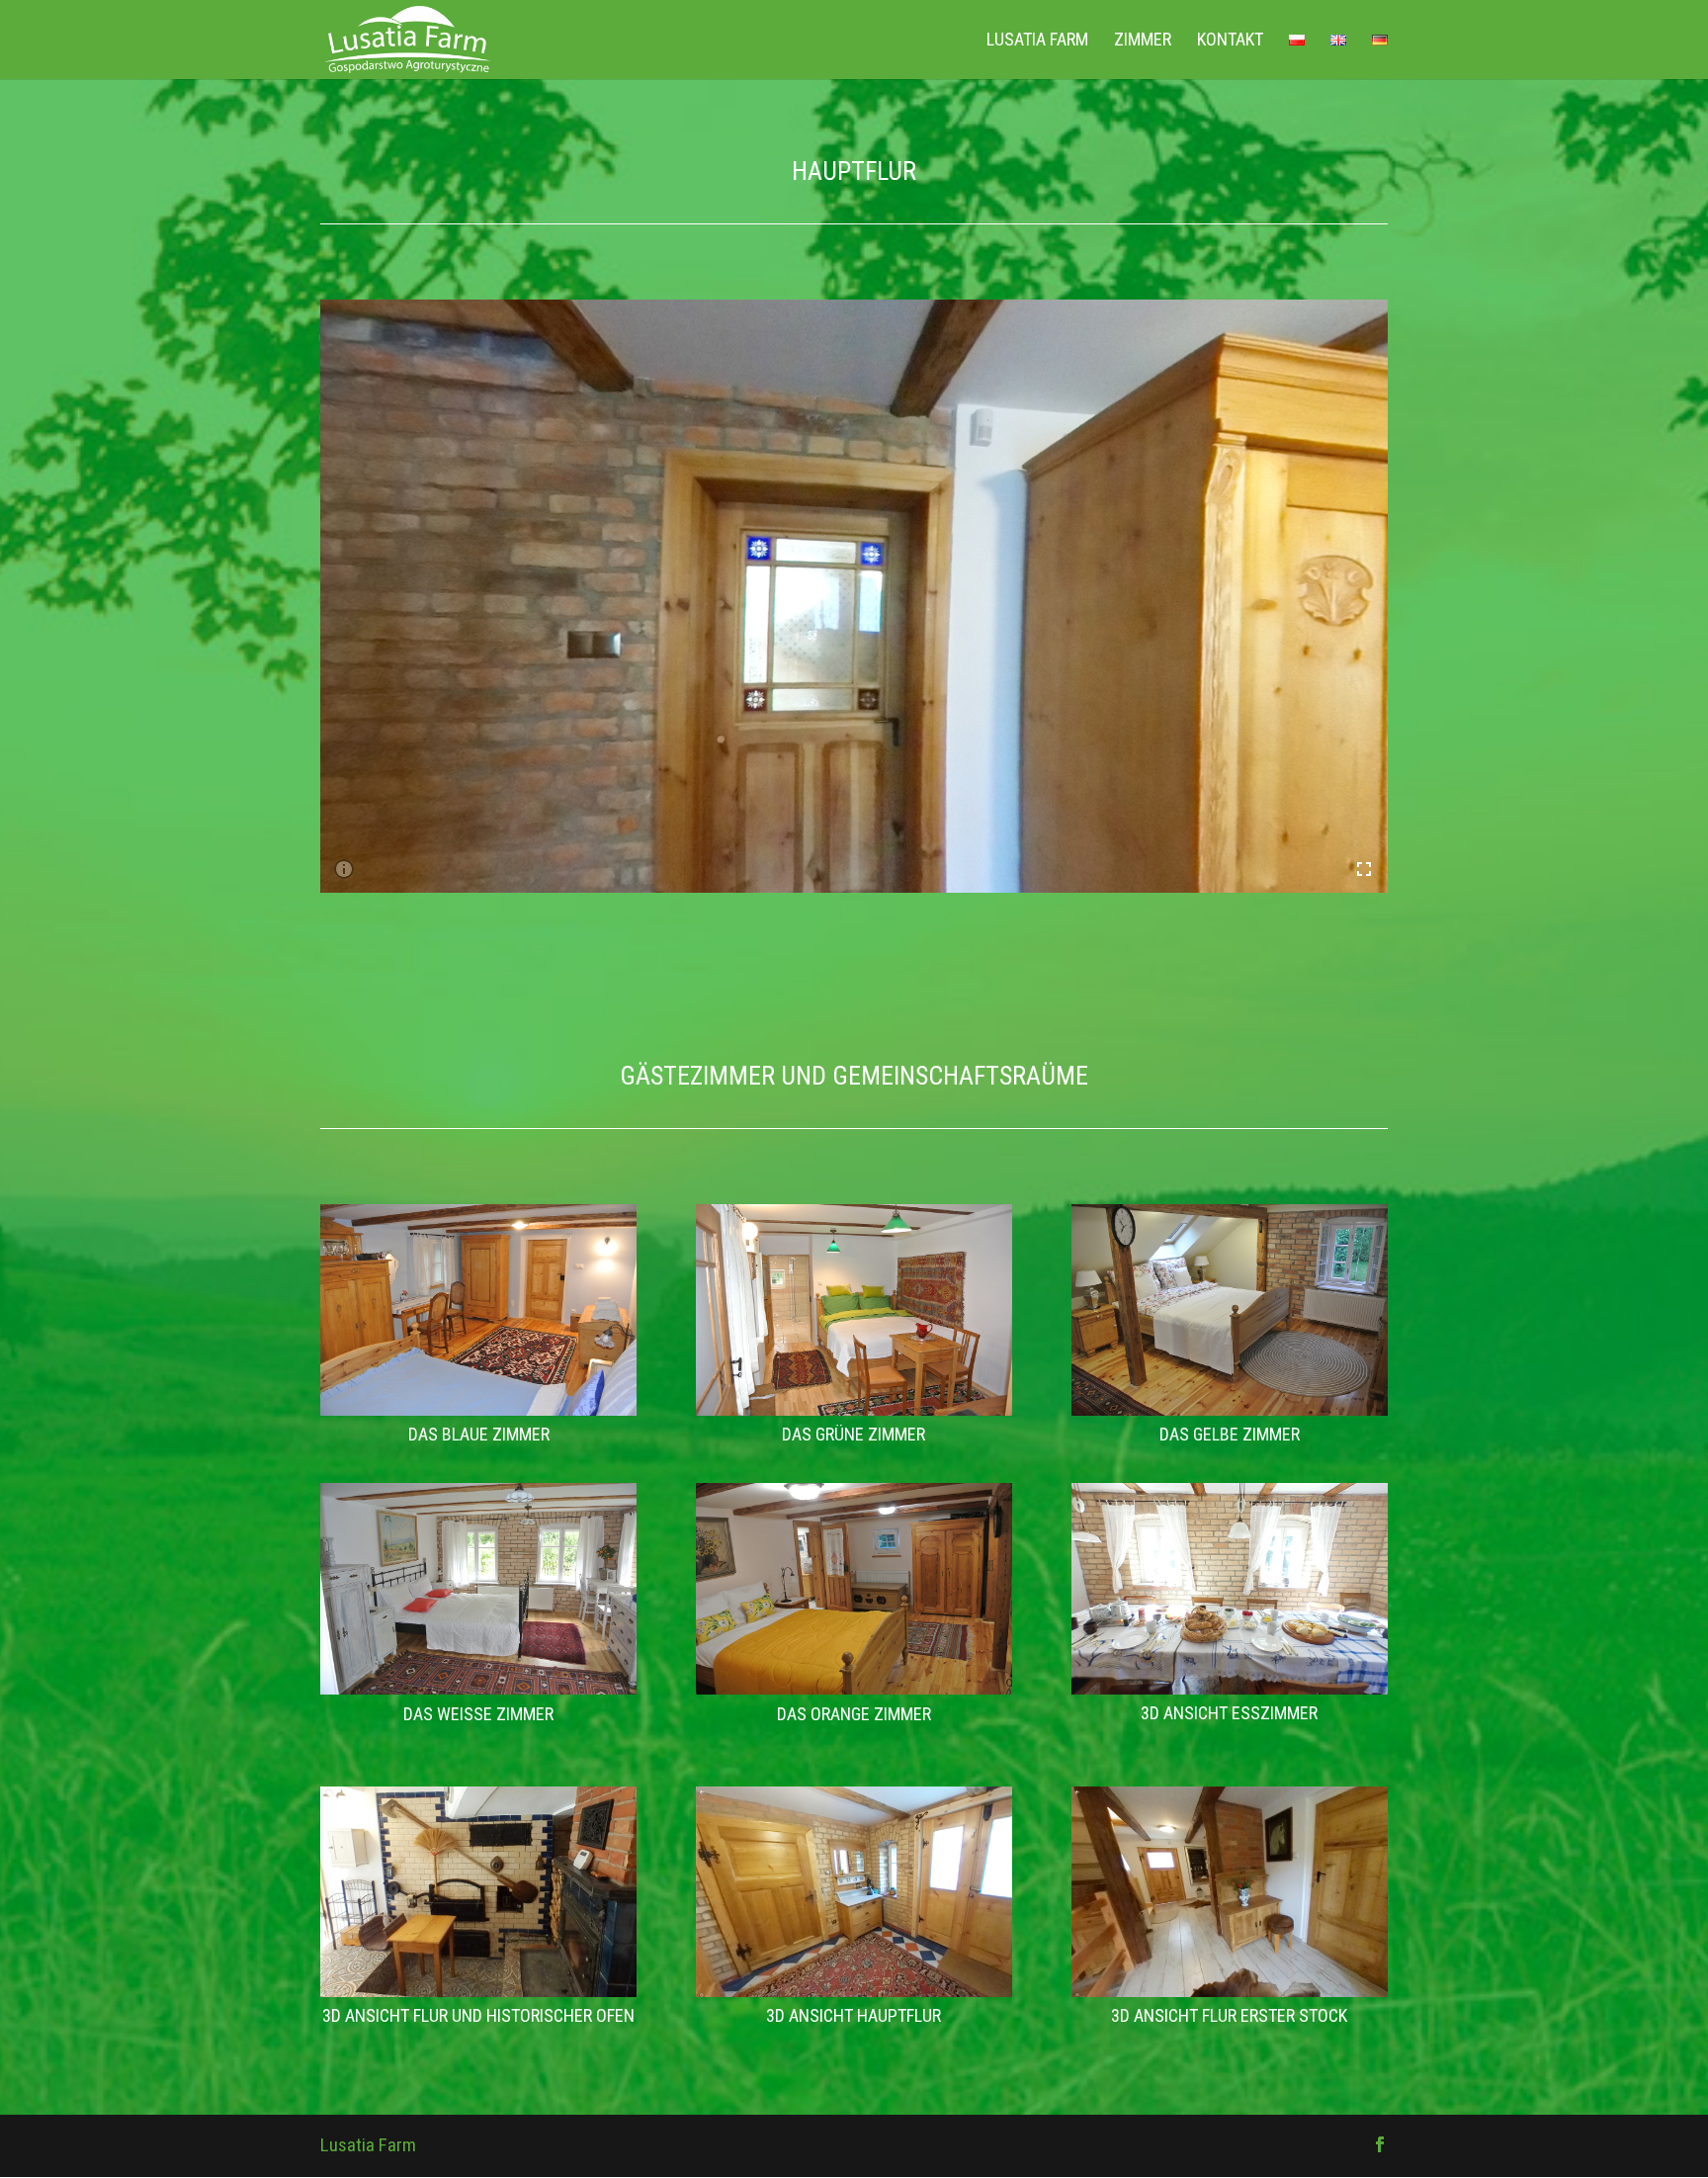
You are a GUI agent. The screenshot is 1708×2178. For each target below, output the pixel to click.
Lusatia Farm (1037, 41)
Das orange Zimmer (854, 1714)
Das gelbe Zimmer (1230, 1434)
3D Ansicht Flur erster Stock (1229, 2015)
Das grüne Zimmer (854, 1434)
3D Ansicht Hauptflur (854, 2015)
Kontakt (1230, 41)
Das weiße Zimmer (478, 1714)
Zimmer (1143, 41)
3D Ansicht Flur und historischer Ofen (478, 2015)
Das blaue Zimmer (479, 1434)
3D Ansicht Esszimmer (1229, 1713)
